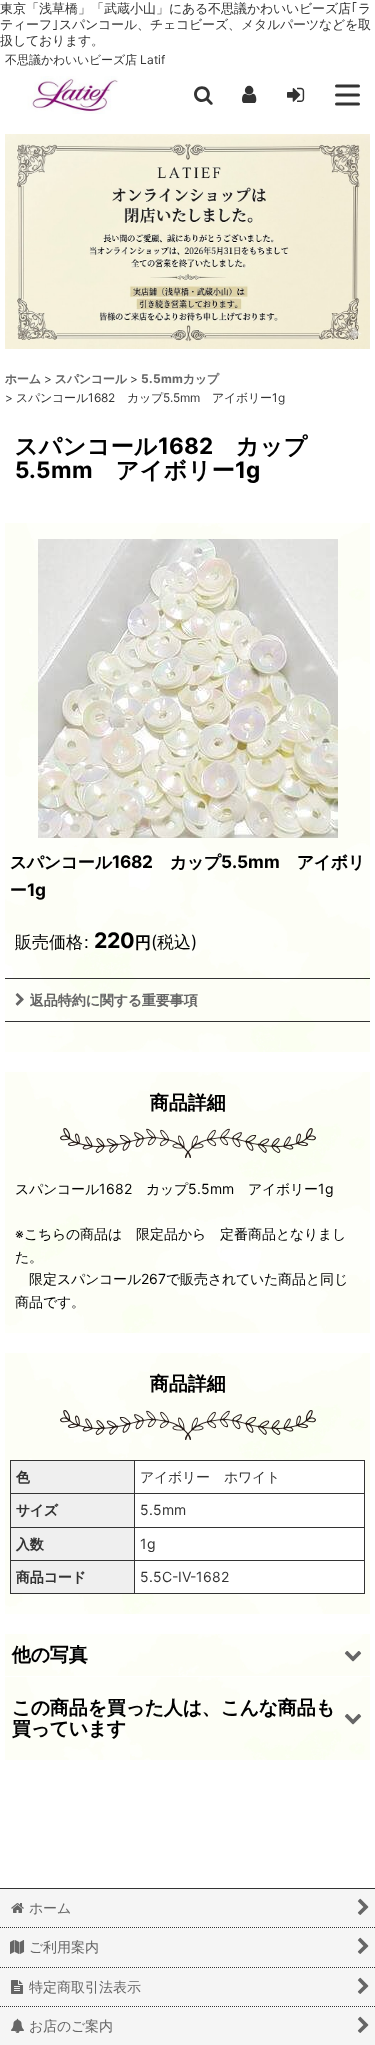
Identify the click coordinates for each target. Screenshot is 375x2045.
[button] (203, 95)
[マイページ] (249, 95)
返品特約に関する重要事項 (114, 999)
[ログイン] (295, 95)
